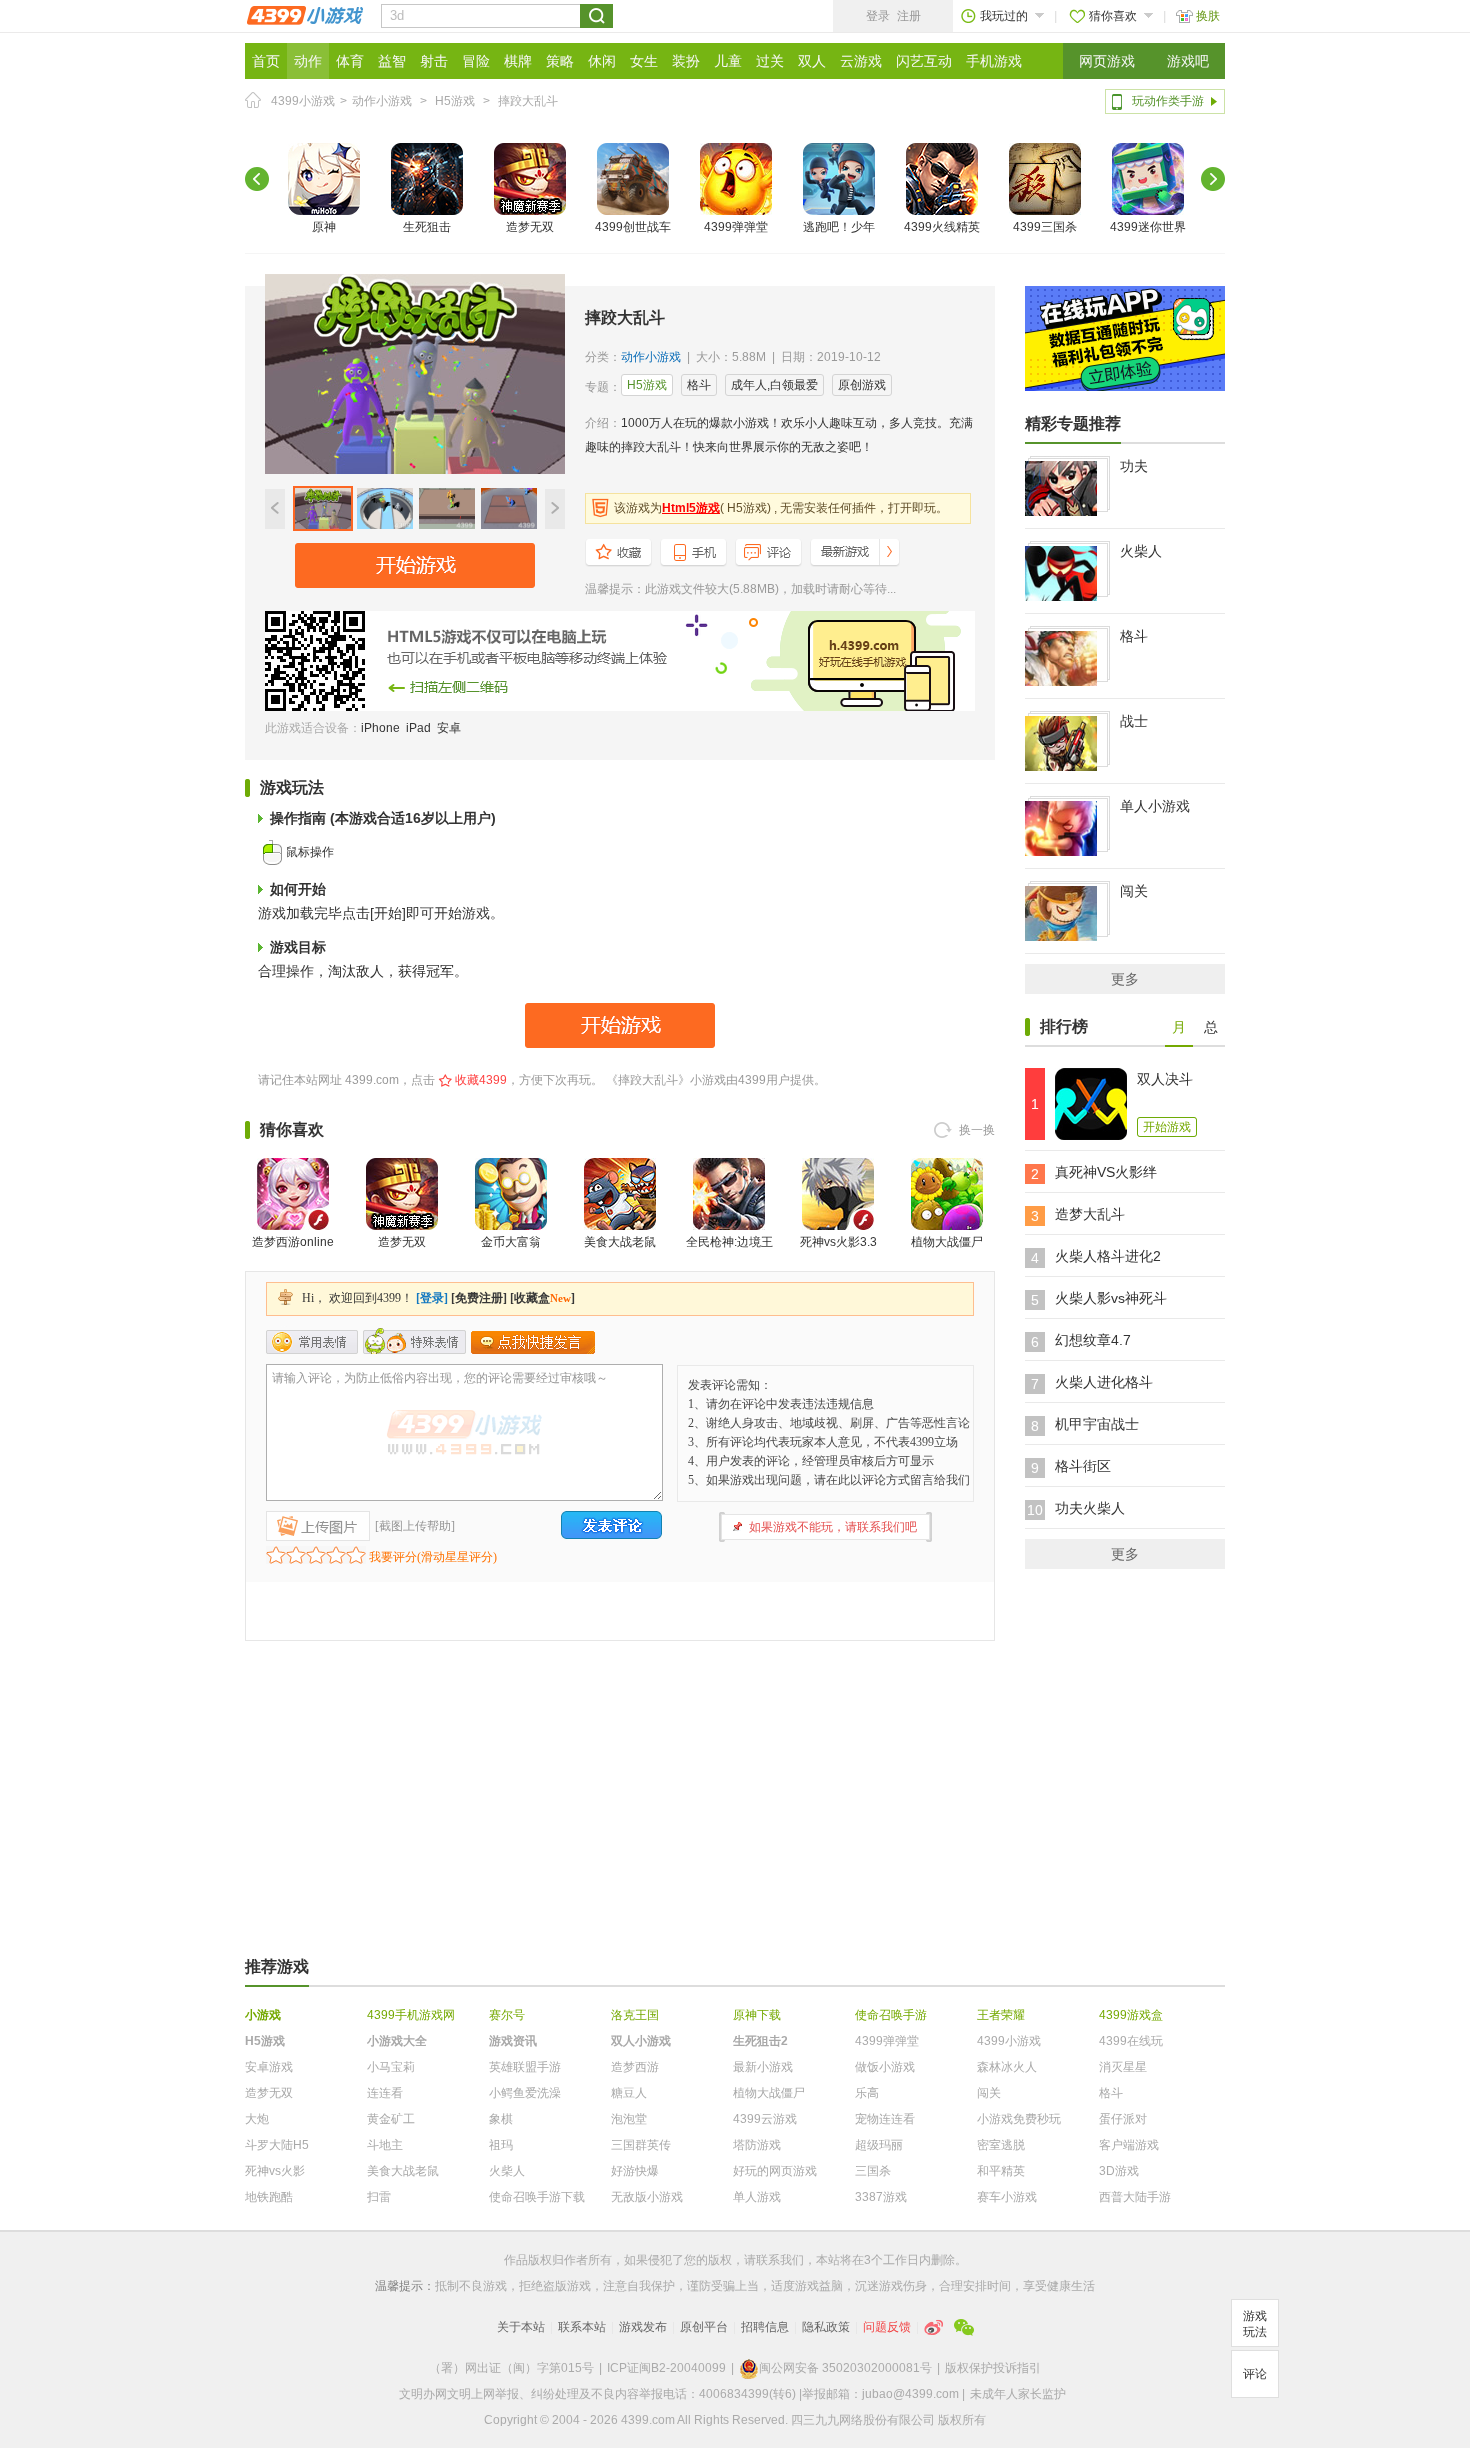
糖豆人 (629, 2093)
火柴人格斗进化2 (1108, 1256)
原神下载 (757, 2015)
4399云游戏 (765, 2119)
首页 (266, 61)
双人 (812, 61)
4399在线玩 (1131, 2041)
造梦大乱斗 (1090, 1214)
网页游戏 (1107, 61)
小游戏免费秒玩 (1019, 2119)
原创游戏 (862, 385)
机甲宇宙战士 (1097, 1424)
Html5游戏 (691, 508)
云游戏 (861, 61)
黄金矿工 (391, 2119)
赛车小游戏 (1007, 2197)
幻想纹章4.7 (1093, 1340)
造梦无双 (530, 227)
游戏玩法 (1255, 2324)
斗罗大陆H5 (277, 2145)
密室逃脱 (1001, 2145)
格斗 (699, 385)
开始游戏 (1167, 1127)
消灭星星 (1123, 2067)
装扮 (686, 61)
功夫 (1134, 466)
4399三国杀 (1045, 227)
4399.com (372, 1080)
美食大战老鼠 (620, 1242)
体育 (350, 61)
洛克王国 (635, 2015)
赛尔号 (507, 2015)
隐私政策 (826, 2327)
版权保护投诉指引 (993, 2368)
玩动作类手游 (1168, 101)
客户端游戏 (1129, 2145)
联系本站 (582, 2327)
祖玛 (501, 2145)
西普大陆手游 (1135, 2197)
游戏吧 (1188, 61)
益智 (392, 61)
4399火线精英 (942, 227)
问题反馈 (887, 2327)
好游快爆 (635, 2171)
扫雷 (379, 2197)
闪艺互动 (924, 61)
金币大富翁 (511, 1242)
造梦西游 (635, 2067)
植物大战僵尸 (947, 1242)
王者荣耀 (1001, 2015)
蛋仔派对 (1123, 2119)
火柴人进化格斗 (1104, 1382)
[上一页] (257, 179)
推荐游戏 (277, 1966)
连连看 (385, 2093)
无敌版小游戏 (647, 2197)
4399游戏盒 (1131, 2015)
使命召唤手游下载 (537, 2197)
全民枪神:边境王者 (729, 1254)
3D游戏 (1119, 2171)
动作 (308, 61)
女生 (644, 61)
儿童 (728, 61)
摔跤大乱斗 (528, 101)
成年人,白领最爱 (774, 385)
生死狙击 (427, 227)
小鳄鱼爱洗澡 (525, 2093)
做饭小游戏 (885, 2067)
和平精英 (1001, 2171)
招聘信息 (765, 2327)
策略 (560, 61)
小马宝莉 (391, 2067)
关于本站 (521, 2327)
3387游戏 (881, 2197)
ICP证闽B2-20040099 (666, 2368)
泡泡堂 (629, 2119)
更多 (1125, 979)
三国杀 (873, 2171)
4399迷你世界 (1148, 227)
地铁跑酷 (269, 2197)
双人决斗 (1165, 1079)
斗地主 (385, 2145)
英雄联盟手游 (525, 2067)
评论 (1255, 2374)
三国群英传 (641, 2145)
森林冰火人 (1007, 2067)
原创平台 (704, 2327)
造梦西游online (293, 1242)
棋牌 (518, 61)
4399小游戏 (303, 101)
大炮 (257, 2119)
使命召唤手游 (891, 2015)
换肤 (1208, 16)
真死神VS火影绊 (1106, 1172)
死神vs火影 (275, 2171)
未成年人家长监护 (1018, 2394)
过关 (770, 61)
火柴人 (1141, 551)
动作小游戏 (382, 101)
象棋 (501, 2119)
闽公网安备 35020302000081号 (845, 2368)
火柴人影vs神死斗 (1111, 1298)
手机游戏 (994, 61)
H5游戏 (455, 101)
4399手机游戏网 (411, 2015)
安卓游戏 (269, 2067)
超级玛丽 (879, 2145)
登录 (878, 16)
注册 (909, 16)
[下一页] (1213, 179)
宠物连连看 (885, 2119)
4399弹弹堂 (736, 227)
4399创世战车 (633, 227)
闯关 (1134, 891)
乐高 (867, 2093)
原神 (324, 227)
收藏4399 (481, 1080)
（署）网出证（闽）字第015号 (511, 2368)
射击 (434, 61)
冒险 (476, 61)
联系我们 (780, 2260)
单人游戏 (757, 2197)
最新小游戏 (763, 2067)
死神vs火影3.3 (838, 1242)
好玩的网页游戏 (775, 2171)
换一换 (977, 1130)
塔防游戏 (757, 2145)
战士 (1134, 721)
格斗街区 (1083, 1466)
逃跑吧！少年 (839, 227)
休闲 (602, 61)
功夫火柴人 (1090, 1508)
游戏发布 (643, 2327)
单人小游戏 (1155, 806)
